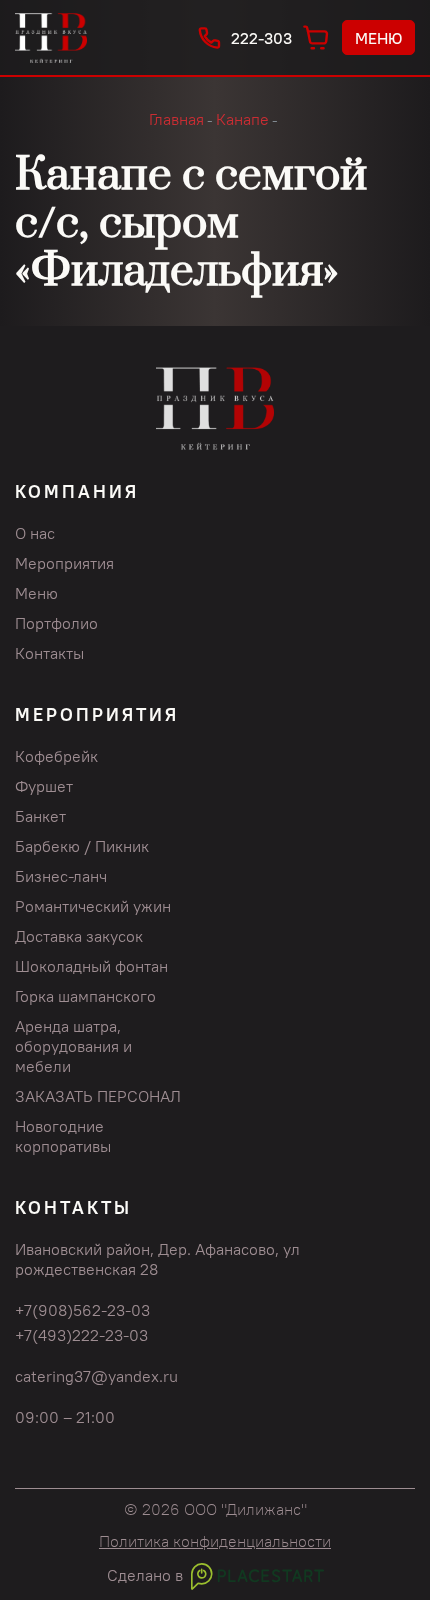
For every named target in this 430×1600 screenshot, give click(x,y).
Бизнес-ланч (61, 876)
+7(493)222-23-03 (81, 1335)
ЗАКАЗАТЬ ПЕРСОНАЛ (98, 1096)
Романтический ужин (93, 906)
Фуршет (44, 786)
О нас (35, 533)
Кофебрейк (56, 756)
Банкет (40, 816)
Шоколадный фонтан (91, 966)
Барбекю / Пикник (82, 846)
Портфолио (56, 623)
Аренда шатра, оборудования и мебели (73, 1046)
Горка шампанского (85, 996)
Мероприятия (64, 563)
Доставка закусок (79, 936)
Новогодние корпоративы (63, 1136)
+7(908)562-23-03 (82, 1310)
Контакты (49, 653)
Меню (378, 38)
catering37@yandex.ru (96, 1376)
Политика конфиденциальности (215, 1541)
